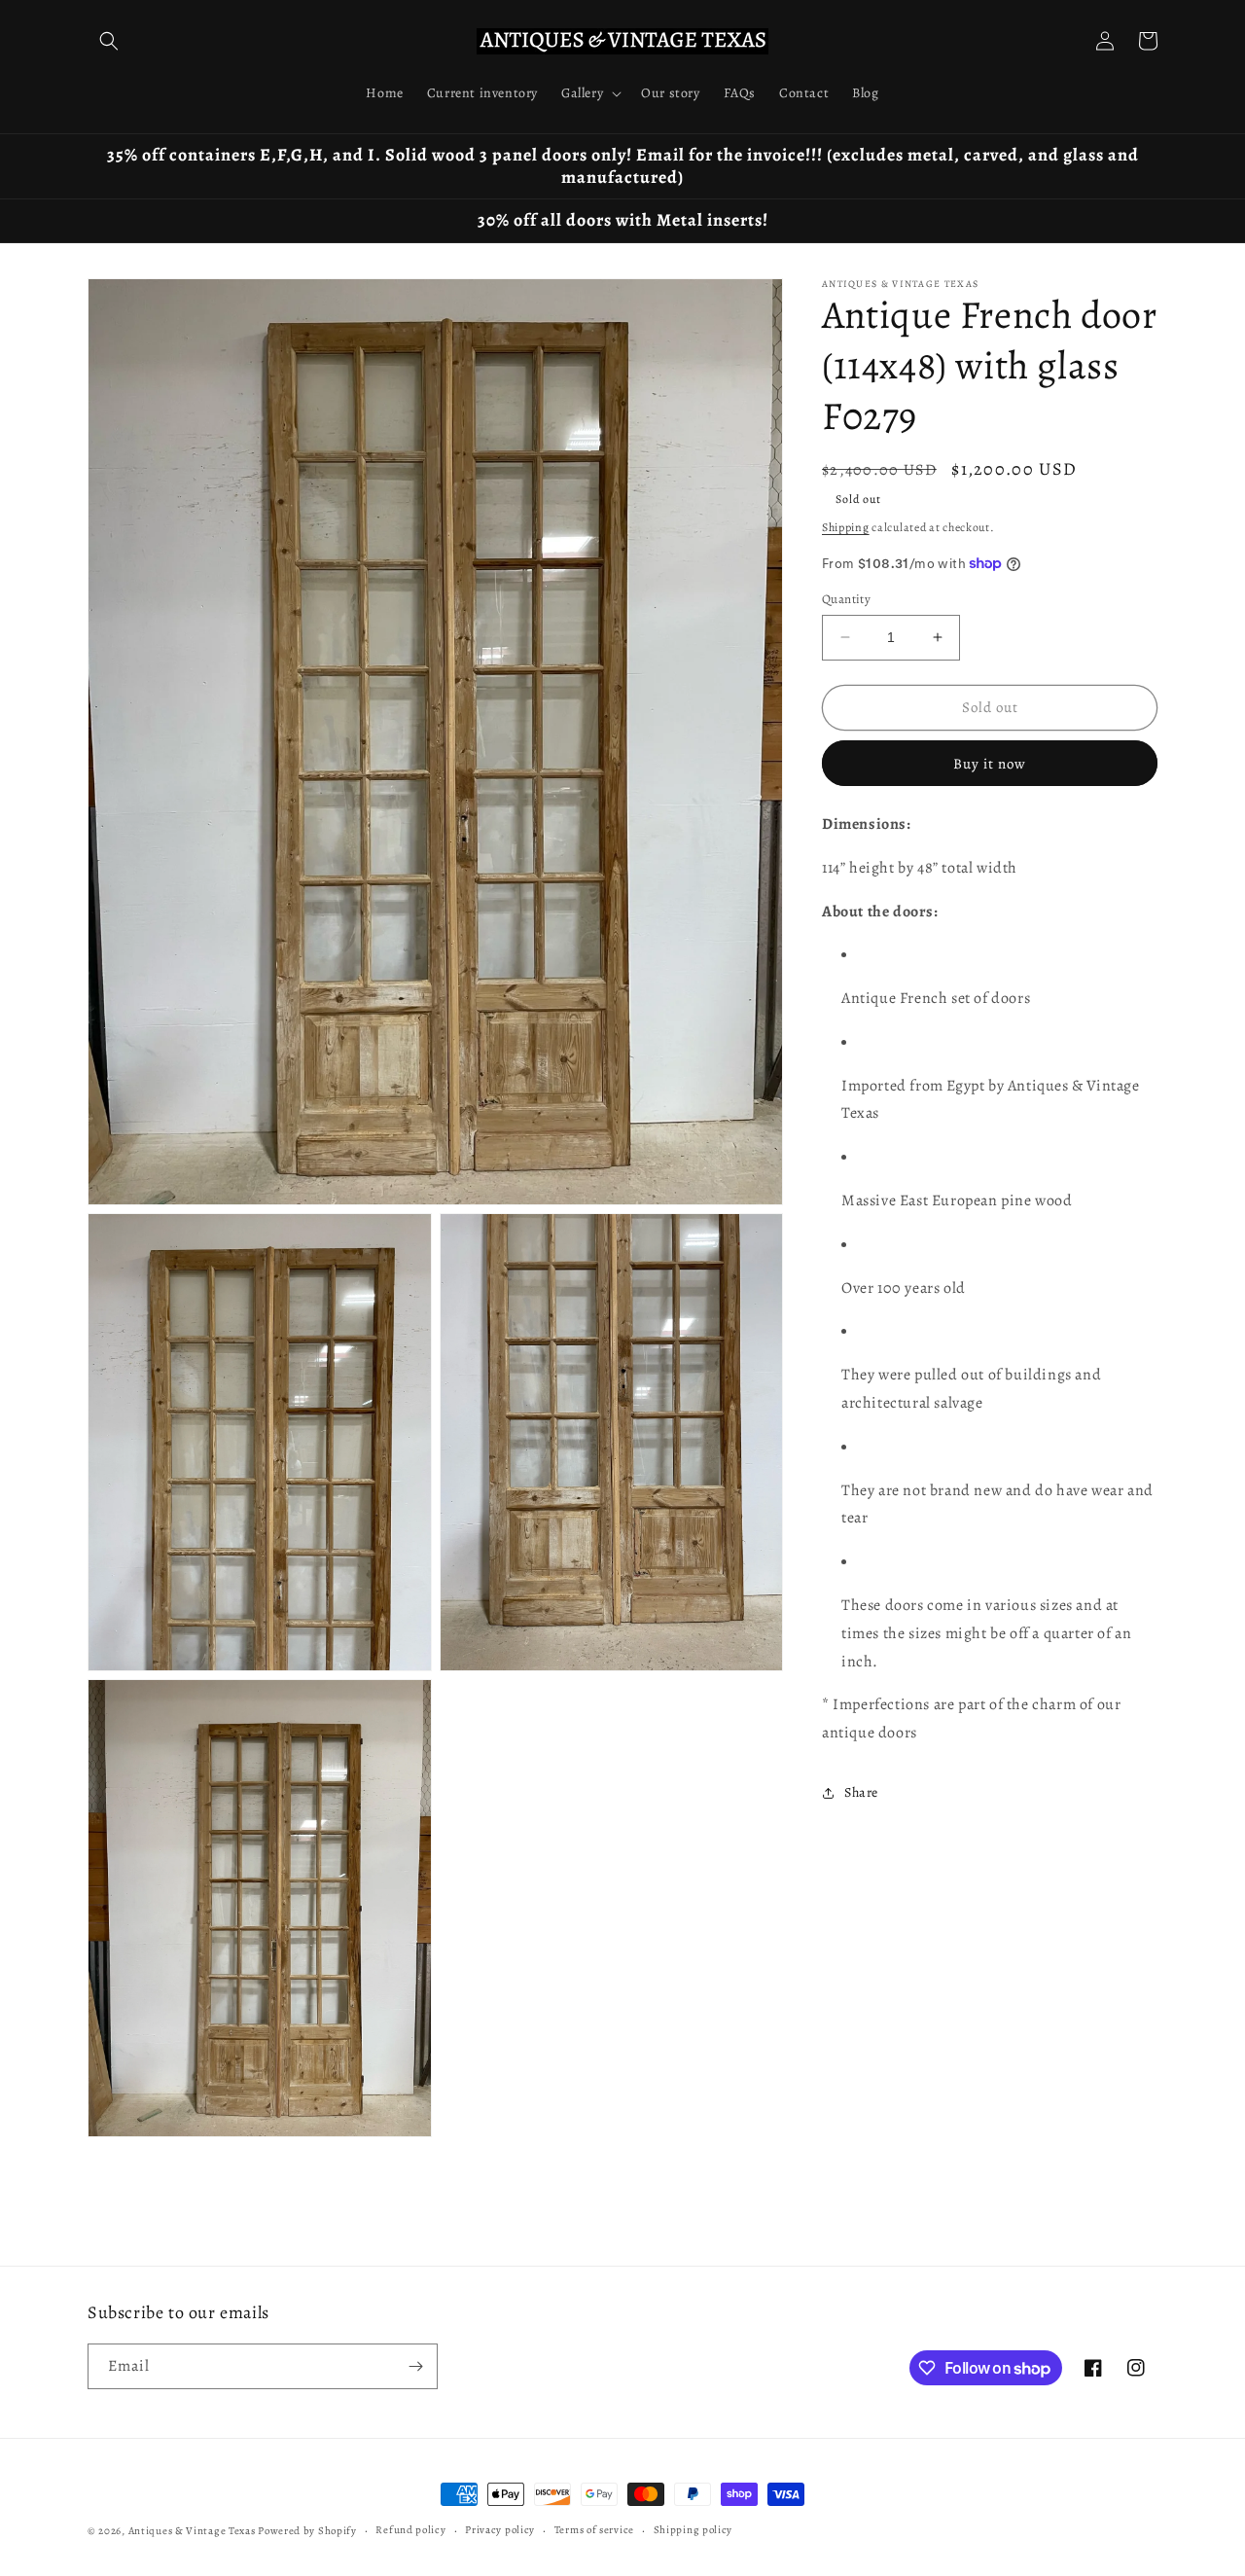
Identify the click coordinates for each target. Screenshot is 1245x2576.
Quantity (846, 599)
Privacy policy (500, 2530)
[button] (109, 41)
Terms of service (594, 2530)
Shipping (846, 527)
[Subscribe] (415, 2366)
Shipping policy (694, 2530)
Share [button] (861, 1792)
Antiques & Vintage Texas (192, 2531)
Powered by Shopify (307, 2531)
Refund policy (410, 2530)
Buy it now (990, 764)
